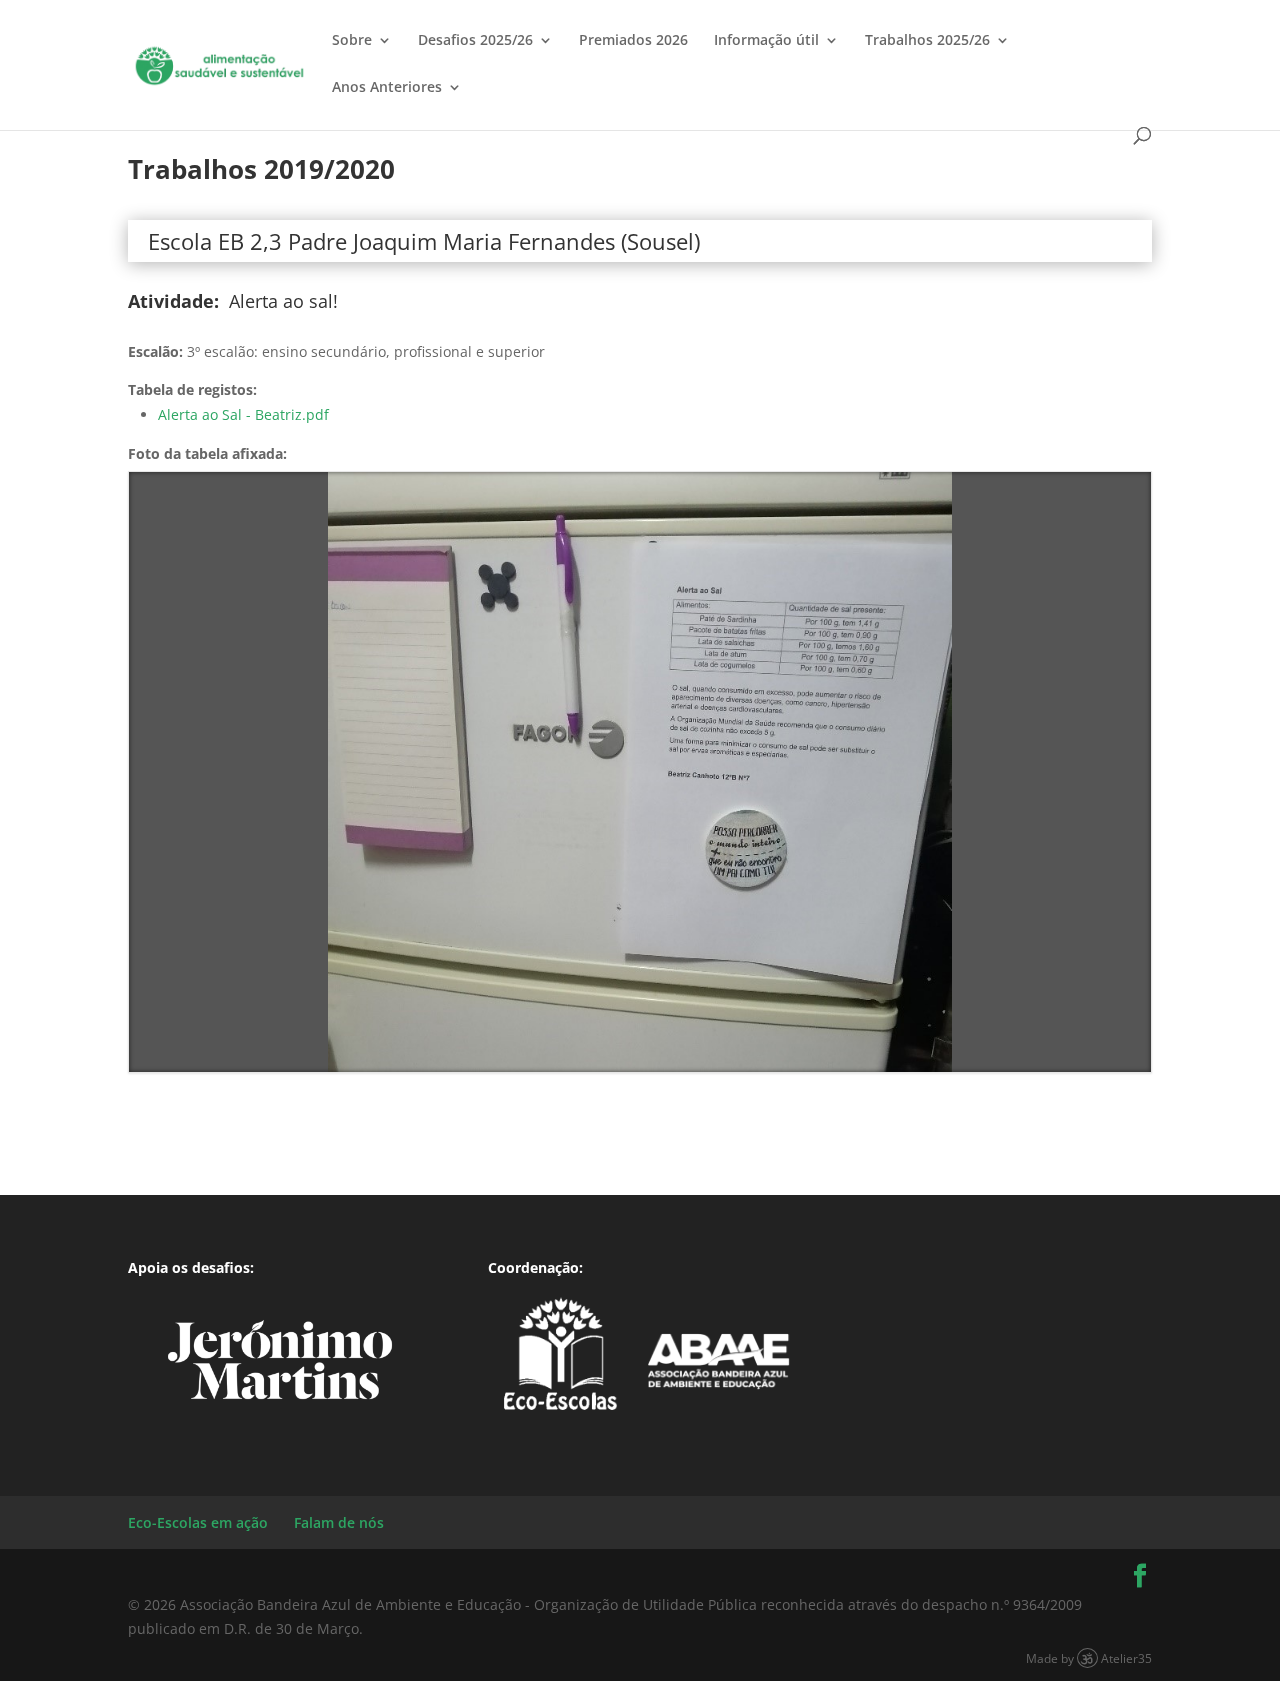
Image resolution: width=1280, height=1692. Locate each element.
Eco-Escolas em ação (198, 1522)
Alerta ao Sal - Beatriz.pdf (243, 414)
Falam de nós (339, 1522)
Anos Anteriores (387, 88)
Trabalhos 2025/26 (927, 41)
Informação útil (766, 41)
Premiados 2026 (633, 41)
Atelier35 (1126, 1658)
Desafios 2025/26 (475, 41)
